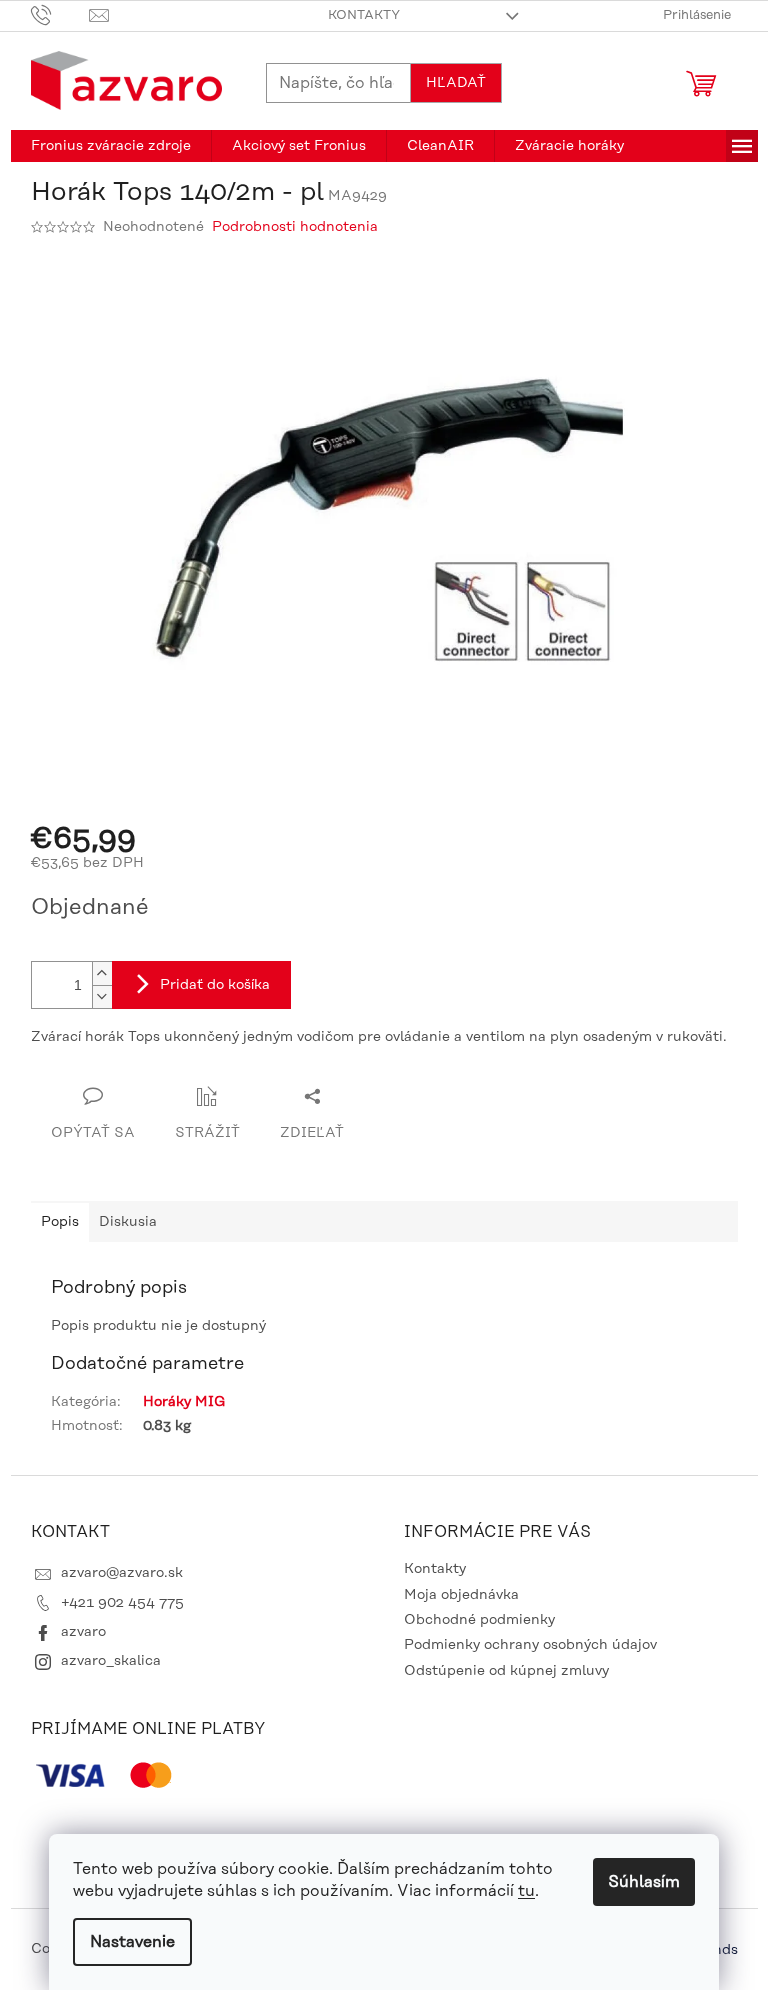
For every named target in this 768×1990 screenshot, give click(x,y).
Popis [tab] (60, 1222)
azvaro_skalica (111, 1661)
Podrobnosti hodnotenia (295, 227)
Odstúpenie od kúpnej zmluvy (506, 1671)
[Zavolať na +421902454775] (60, 15)
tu (526, 1891)
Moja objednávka (461, 1595)
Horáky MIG (184, 1402)
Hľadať (456, 83)
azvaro (83, 1632)
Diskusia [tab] (128, 1222)
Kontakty (364, 15)
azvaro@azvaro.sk (122, 1573)
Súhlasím (644, 1882)
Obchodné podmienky (479, 1620)
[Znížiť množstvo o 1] (102, 996)
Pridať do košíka (215, 985)
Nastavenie (132, 1942)
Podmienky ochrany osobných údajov (530, 1645)
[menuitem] (111, 146)
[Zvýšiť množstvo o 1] (102, 973)
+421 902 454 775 (122, 1603)
